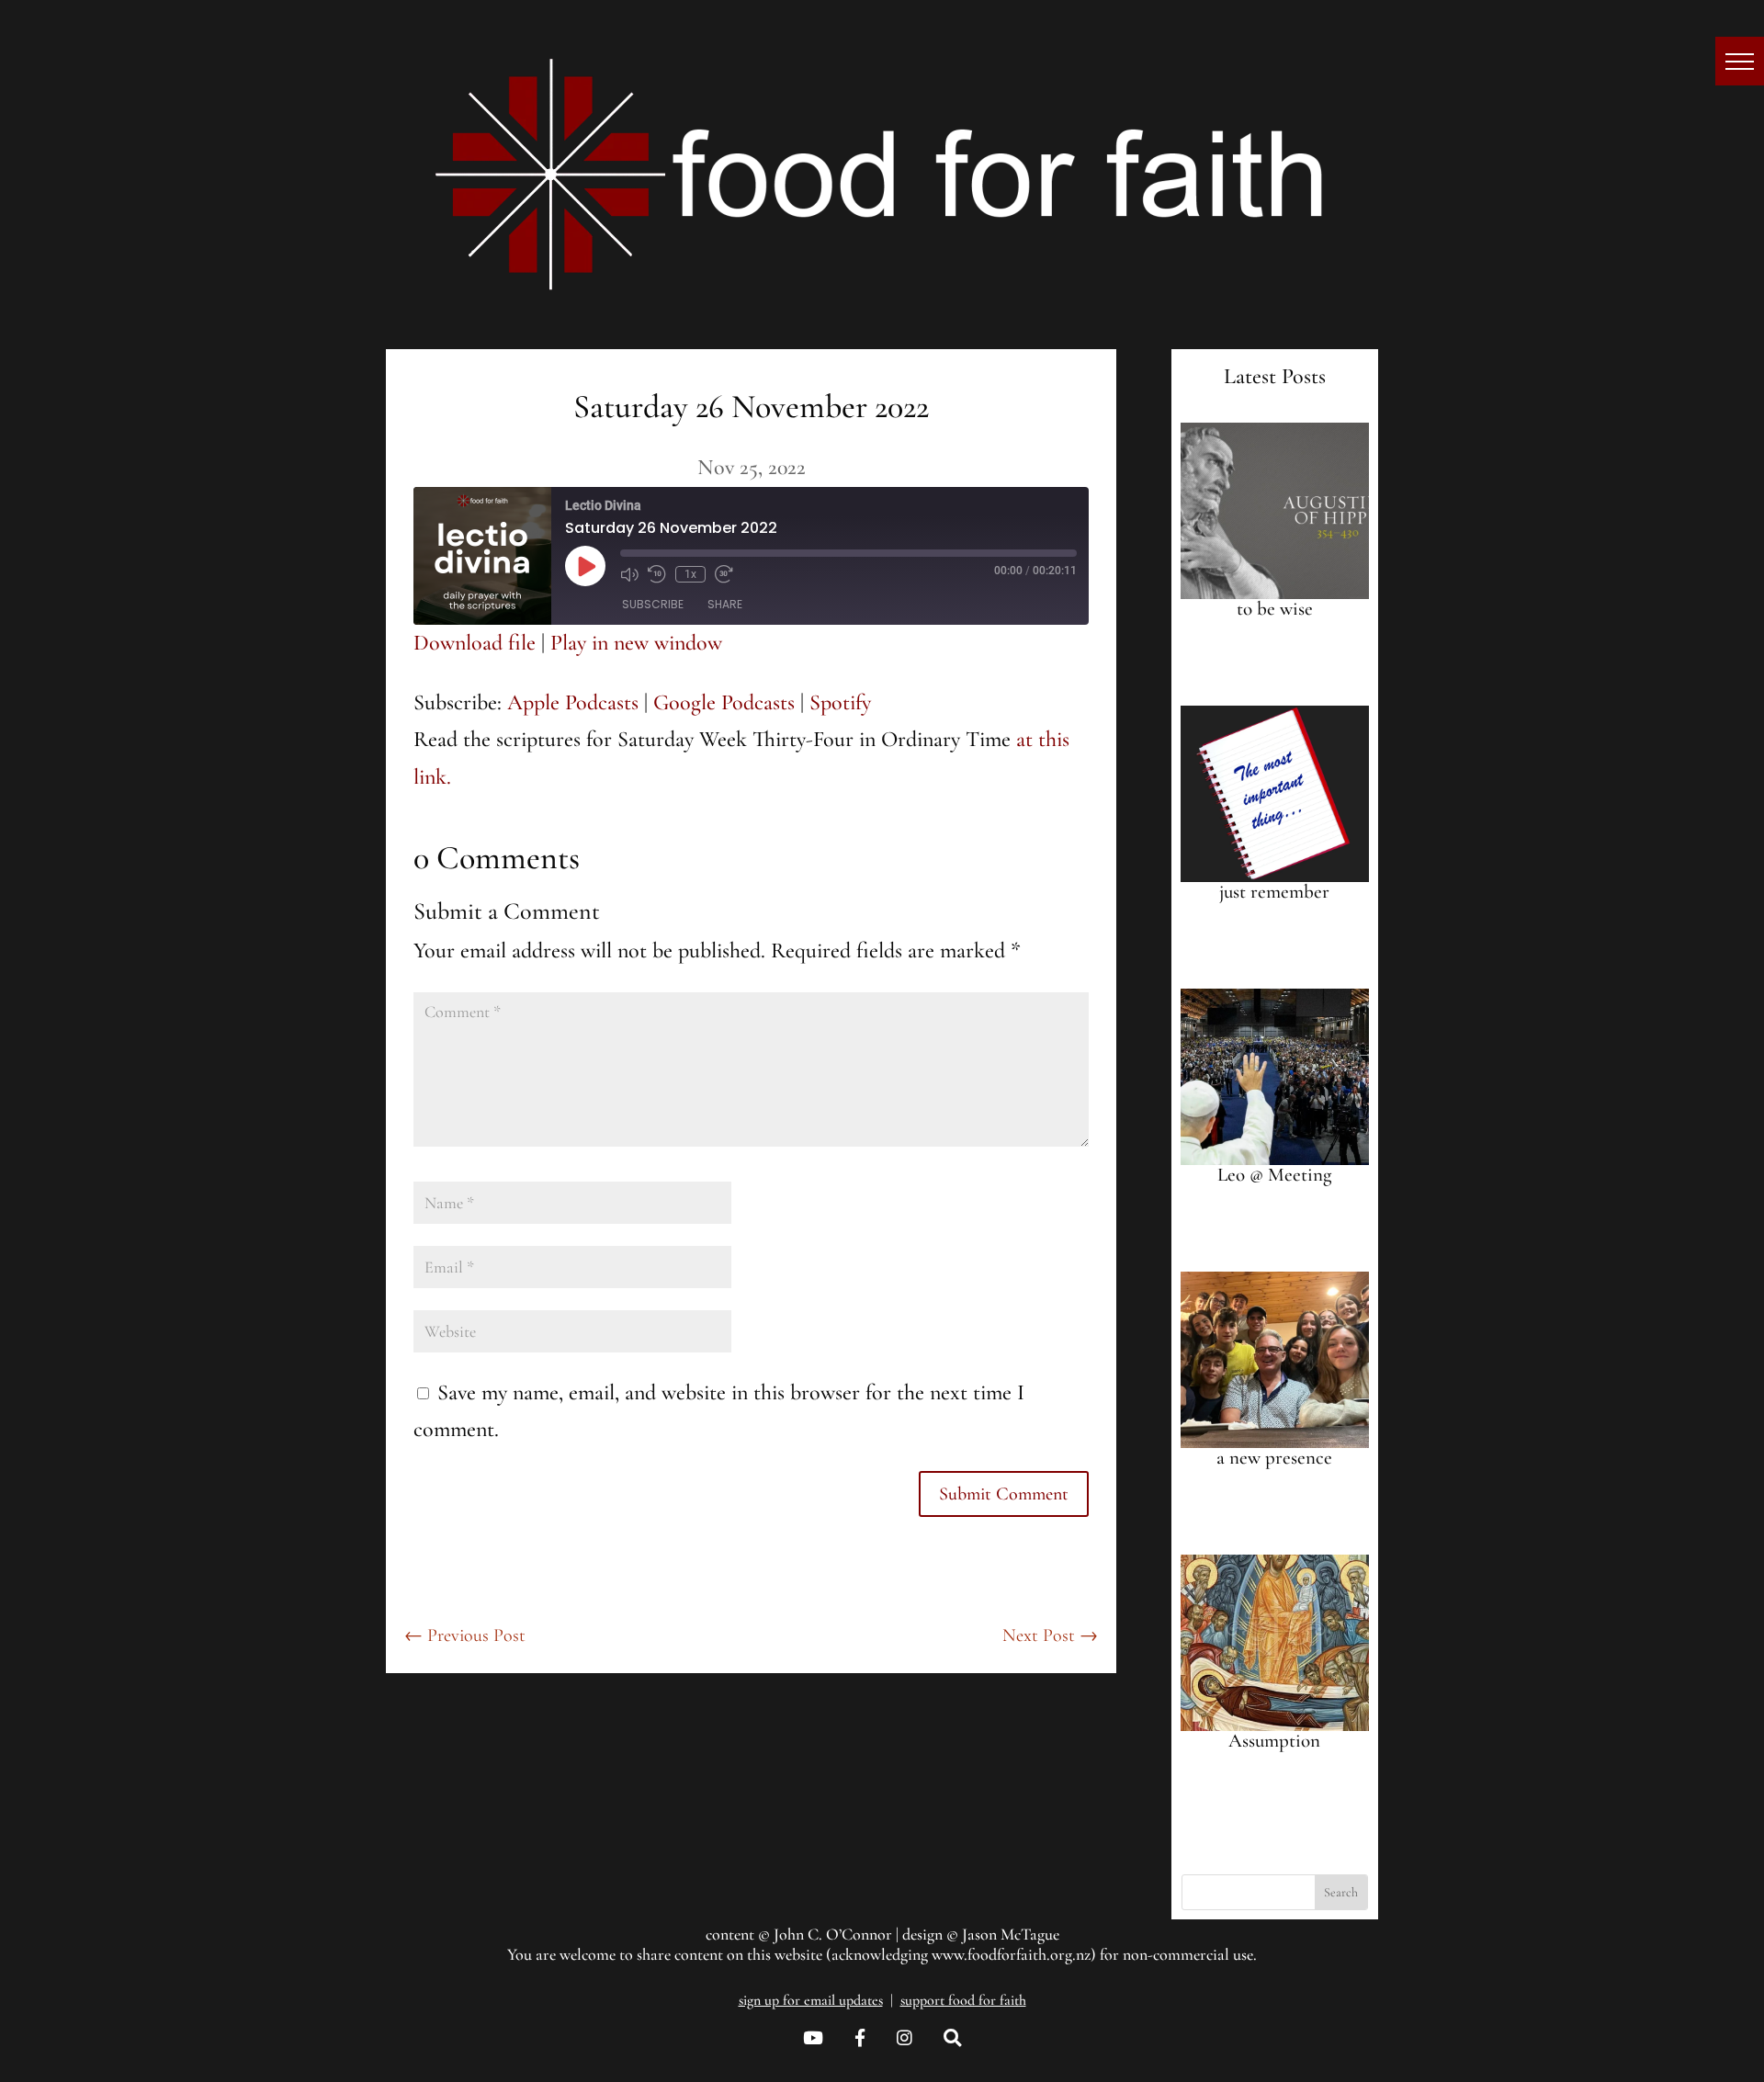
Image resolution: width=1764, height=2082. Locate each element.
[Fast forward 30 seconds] (724, 574)
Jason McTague (1011, 1934)
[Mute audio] (629, 574)
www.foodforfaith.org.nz (1011, 1954)
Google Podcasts (724, 702)
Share (725, 604)
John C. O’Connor (833, 1934)
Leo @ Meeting (1274, 1175)
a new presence (1274, 1458)
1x (690, 574)
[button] (1740, 61)
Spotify (840, 702)
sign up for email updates (811, 2000)
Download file (475, 643)
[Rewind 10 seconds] (657, 574)
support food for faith (963, 2000)
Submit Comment (1004, 1494)
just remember (1274, 892)
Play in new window (636, 643)
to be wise (1275, 609)
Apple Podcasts (573, 702)
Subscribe (653, 604)
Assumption (1274, 1741)
